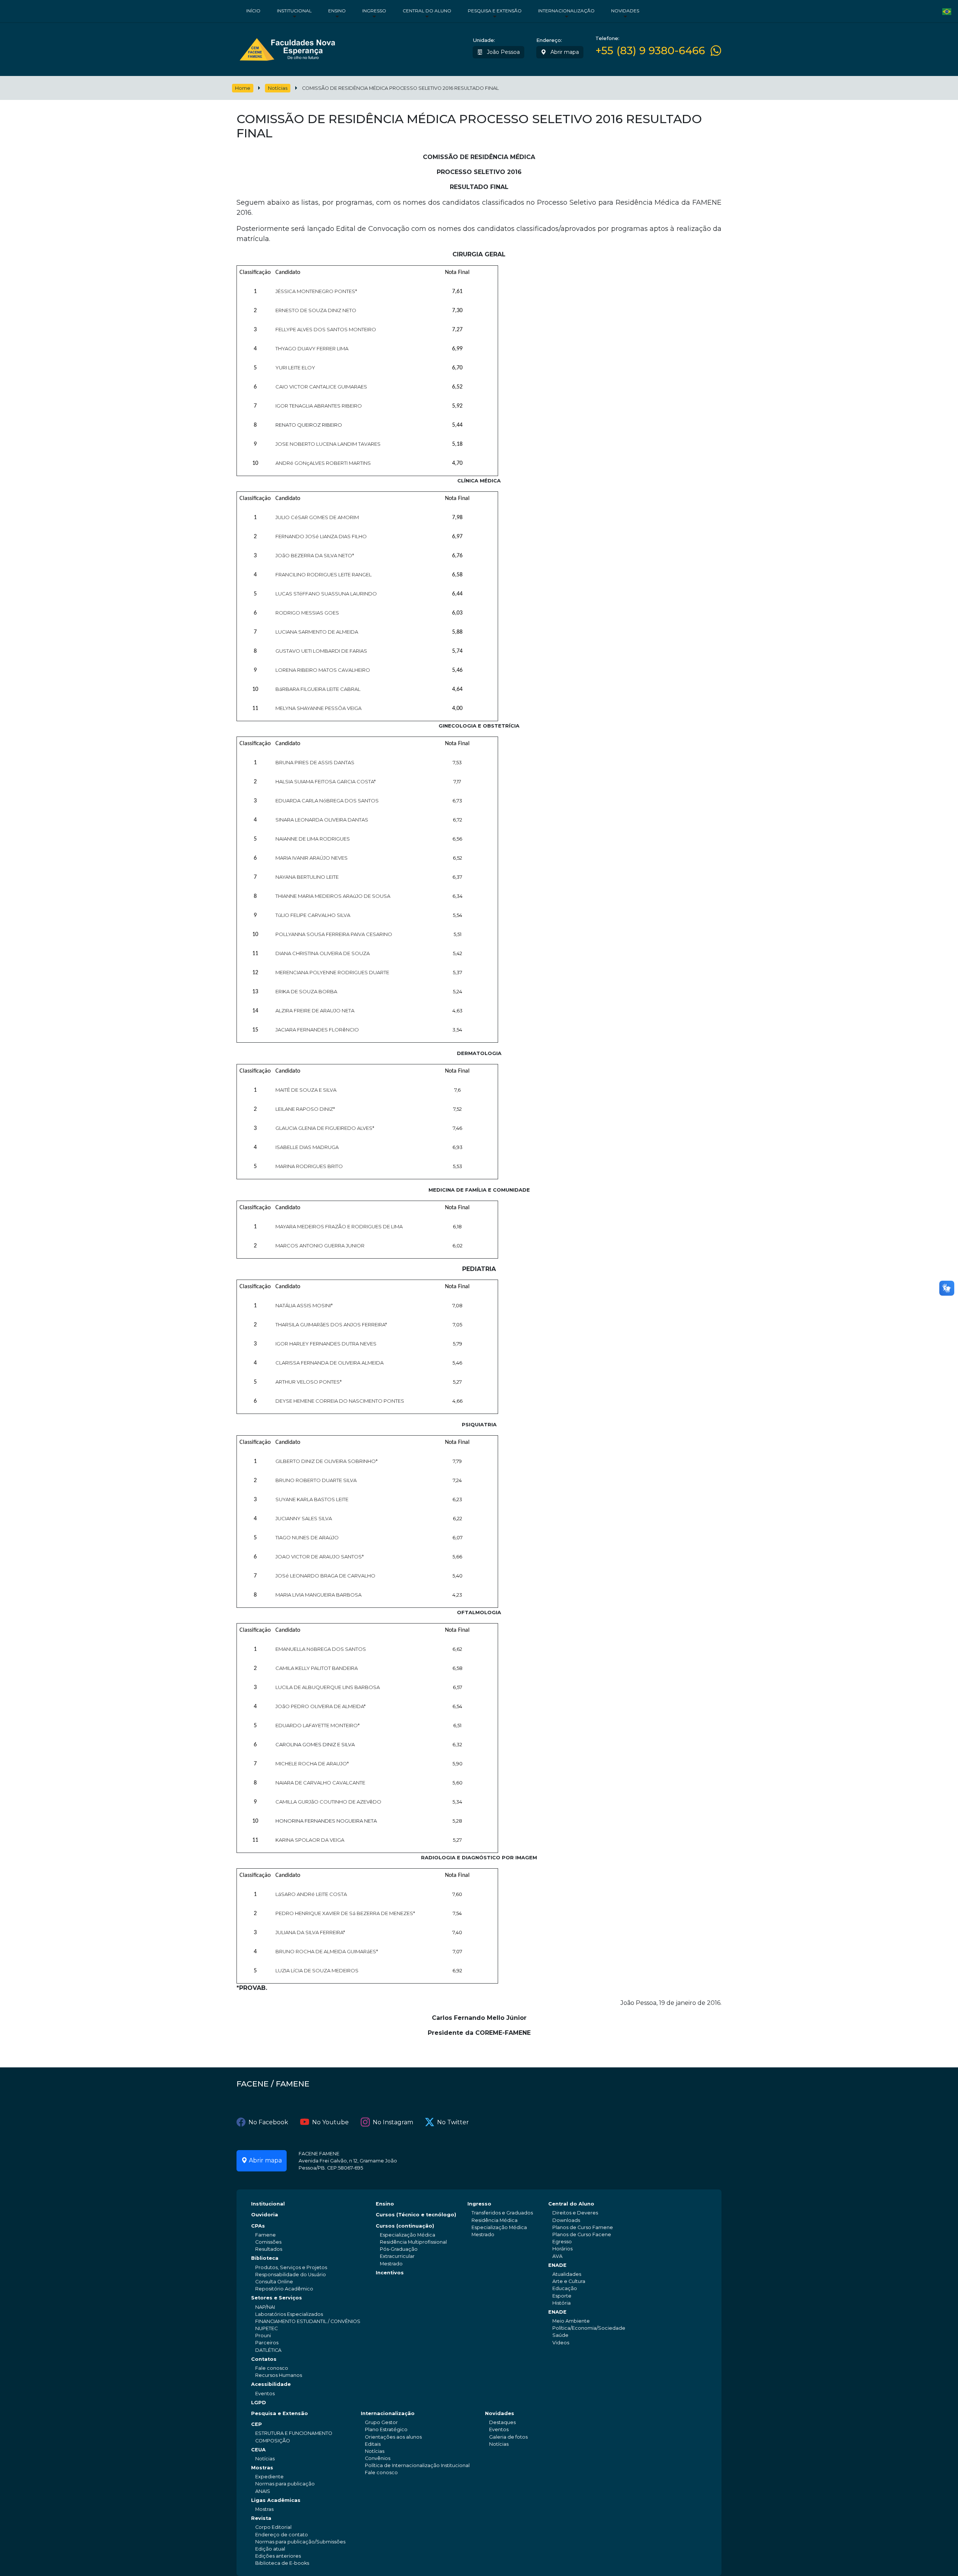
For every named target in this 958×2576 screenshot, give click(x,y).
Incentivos (390, 2273)
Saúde (560, 2335)
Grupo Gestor (381, 2422)
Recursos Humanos (279, 2375)
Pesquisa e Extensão (495, 11)
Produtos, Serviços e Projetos (291, 2267)
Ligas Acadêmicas (276, 2500)
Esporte (562, 2296)
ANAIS (263, 2491)
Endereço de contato (282, 2535)
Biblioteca (265, 2258)
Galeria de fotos (508, 2437)
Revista (261, 2518)
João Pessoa (503, 52)
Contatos (264, 2359)
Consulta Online (274, 2282)
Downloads (566, 2220)
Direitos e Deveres (575, 2213)
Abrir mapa (564, 52)
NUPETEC (266, 2328)
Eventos (265, 2394)
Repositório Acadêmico (284, 2289)
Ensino (337, 11)
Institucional (294, 11)
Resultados (269, 2249)
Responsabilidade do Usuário (291, 2275)
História (562, 2303)
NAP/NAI (265, 2307)
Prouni (263, 2336)
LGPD (259, 2403)
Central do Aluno (427, 11)
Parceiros (267, 2343)
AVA (557, 2256)
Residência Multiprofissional (413, 2242)
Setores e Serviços (277, 2298)
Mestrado (391, 2264)
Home (243, 88)
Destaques (502, 2422)
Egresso (562, 2242)
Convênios (378, 2458)
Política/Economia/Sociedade (589, 2328)
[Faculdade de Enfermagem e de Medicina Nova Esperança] (287, 48)
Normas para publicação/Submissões (300, 2542)
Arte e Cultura (569, 2281)
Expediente (269, 2477)
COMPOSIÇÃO (273, 2441)
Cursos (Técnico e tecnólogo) (416, 2215)
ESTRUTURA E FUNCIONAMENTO (294, 2433)
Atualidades (567, 2274)
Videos (561, 2343)
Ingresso (374, 11)
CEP (257, 2424)
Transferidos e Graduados (502, 2213)
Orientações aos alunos (393, 2437)
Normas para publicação (285, 2484)
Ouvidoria (265, 2215)
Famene (266, 2235)
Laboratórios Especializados (289, 2314)
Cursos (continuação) (405, 2226)
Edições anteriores (278, 2556)
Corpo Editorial (273, 2527)
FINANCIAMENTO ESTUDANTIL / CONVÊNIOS (308, 2321)
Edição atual (270, 2549)
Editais (373, 2444)
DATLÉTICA (268, 2350)
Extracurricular (397, 2256)
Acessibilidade (271, 2384)
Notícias (278, 88)
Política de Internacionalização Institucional (417, 2465)
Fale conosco (272, 2368)
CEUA (258, 2450)
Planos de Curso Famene (583, 2227)
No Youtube (330, 2122)
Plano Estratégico (386, 2429)
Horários (562, 2249)
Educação (565, 2288)
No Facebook (268, 2122)
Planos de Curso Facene (582, 2234)
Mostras (262, 2468)
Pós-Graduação (399, 2249)
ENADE (557, 2265)
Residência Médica (495, 2220)
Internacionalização (566, 11)
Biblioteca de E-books (282, 2563)
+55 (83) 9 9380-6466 (650, 51)
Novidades (625, 11)
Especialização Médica (408, 2235)
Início (253, 11)
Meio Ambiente (571, 2321)
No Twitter (453, 2122)
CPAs (258, 2226)
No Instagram (393, 2122)
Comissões (268, 2242)
